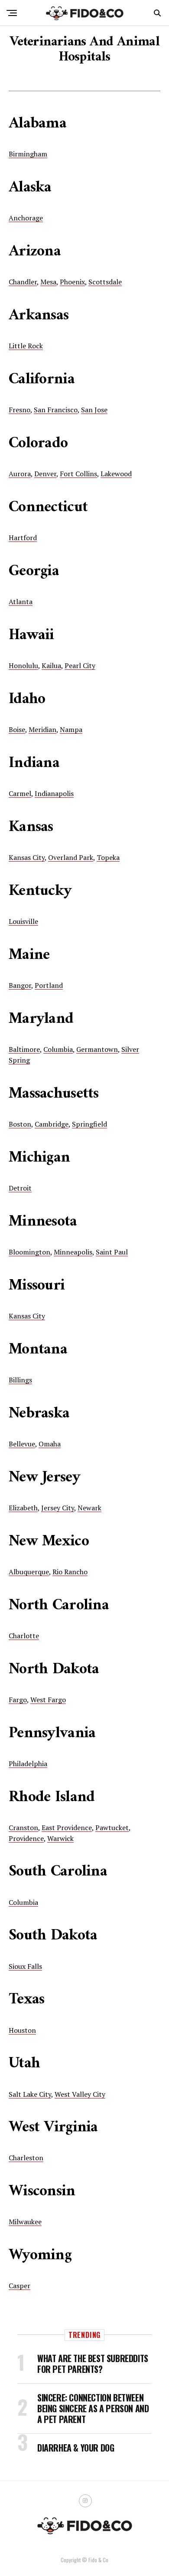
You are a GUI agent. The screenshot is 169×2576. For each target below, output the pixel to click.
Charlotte (24, 1636)
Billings (20, 1380)
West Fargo (48, 1700)
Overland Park (71, 857)
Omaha (50, 1444)
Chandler (23, 282)
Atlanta (21, 602)
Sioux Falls (25, 1966)
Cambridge (52, 1124)
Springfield (89, 1124)
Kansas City (27, 857)
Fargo (18, 1700)
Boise (17, 729)
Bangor (20, 985)
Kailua (51, 665)
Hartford (23, 538)
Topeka (108, 857)
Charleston (26, 2158)
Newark (89, 1508)
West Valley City (80, 2094)
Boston (20, 1124)
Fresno (19, 410)
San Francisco (56, 410)
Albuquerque (29, 1572)
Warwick (60, 1838)
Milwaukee (25, 2222)
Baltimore (24, 1049)
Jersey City (58, 1508)
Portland (49, 985)
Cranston (23, 1828)
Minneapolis (73, 1252)
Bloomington (29, 1252)
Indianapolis (54, 793)
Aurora (20, 474)
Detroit (20, 1188)
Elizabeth (23, 1508)
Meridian (42, 729)
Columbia (58, 1049)
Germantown (97, 1049)
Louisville (23, 921)
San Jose (94, 410)
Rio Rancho (70, 1572)
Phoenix (72, 282)
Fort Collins (78, 474)
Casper (19, 2286)
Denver (45, 474)
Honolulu (23, 665)
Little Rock (26, 346)
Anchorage (26, 218)
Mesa (48, 282)
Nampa (71, 729)
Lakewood (116, 474)
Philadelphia (28, 1764)
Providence (26, 1838)
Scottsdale (105, 282)
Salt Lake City (30, 2094)
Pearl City (80, 665)
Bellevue (22, 1444)
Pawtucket (112, 1828)
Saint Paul (112, 1252)
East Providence (67, 1828)
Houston (22, 2030)
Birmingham (28, 154)
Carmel (20, 793)
